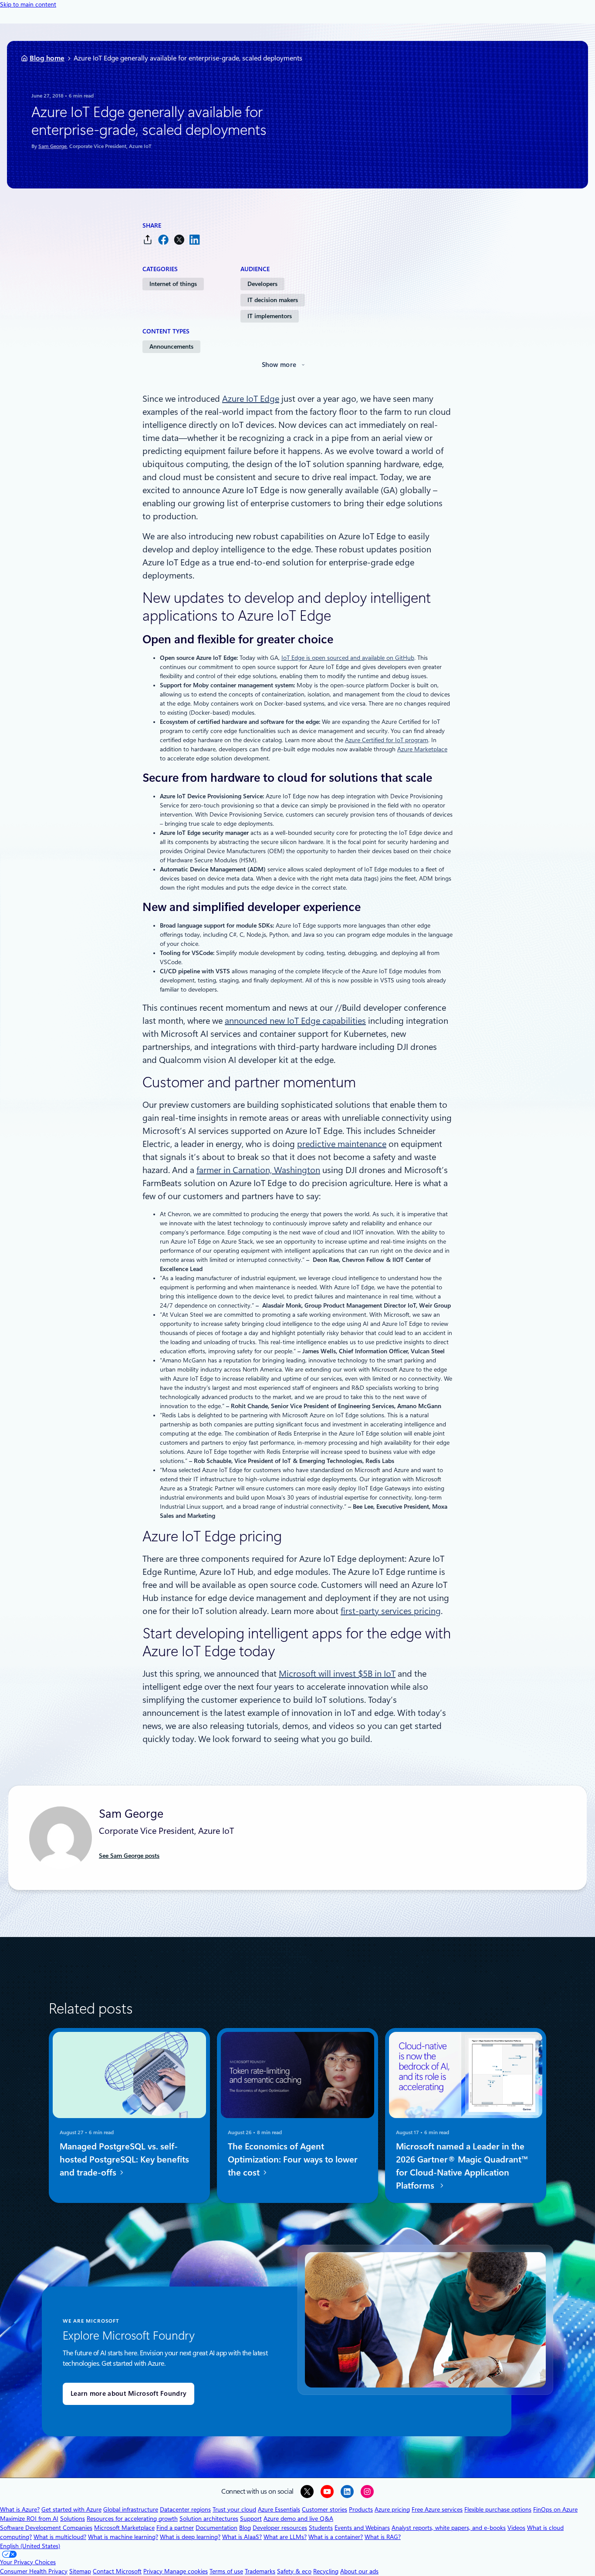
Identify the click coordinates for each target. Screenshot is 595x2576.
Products (361, 2509)
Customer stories (325, 2509)
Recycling (326, 2571)
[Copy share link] (148, 240)
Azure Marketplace (422, 749)
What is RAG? (383, 2537)
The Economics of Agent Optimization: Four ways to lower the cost (293, 2159)
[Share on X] (179, 240)
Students (321, 2528)
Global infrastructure (131, 2509)
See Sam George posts (129, 1856)
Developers (262, 284)
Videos (516, 2528)
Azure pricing (392, 2509)
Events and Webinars (362, 2528)
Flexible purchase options (498, 2509)
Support (251, 2519)
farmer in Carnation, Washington (258, 1170)
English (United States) (30, 2546)
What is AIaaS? (242, 2537)
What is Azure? (20, 2509)
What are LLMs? (285, 2537)
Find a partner (175, 2528)
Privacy (154, 2571)
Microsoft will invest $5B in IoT (337, 1674)
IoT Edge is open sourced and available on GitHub (348, 658)
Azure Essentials (279, 2509)
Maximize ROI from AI (29, 2519)
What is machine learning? (123, 2537)
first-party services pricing (391, 1611)
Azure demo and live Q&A (298, 2519)
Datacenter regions (185, 2509)
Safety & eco (294, 2571)
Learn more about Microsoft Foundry (128, 2394)
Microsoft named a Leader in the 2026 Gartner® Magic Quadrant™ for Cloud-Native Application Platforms (462, 2166)
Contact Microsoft (117, 2571)
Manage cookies (186, 2571)
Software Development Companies (46, 2528)
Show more (279, 365)
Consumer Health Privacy (34, 2571)
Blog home (47, 58)
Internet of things (173, 284)
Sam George (52, 146)
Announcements (171, 346)
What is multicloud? (60, 2537)
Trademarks (260, 2571)
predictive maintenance (342, 1144)
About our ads (359, 2571)
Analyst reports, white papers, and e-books (449, 2528)
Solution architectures (209, 2519)
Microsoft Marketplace (124, 2528)
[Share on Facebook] (163, 240)
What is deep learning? (190, 2537)
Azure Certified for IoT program (387, 740)
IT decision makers (273, 300)
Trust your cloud (234, 2509)
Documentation (216, 2528)
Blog (245, 2528)
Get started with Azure (71, 2509)
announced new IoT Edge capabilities (295, 1021)
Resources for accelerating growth (132, 2519)
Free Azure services (437, 2509)
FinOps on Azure (555, 2509)
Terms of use (226, 2571)
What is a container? (336, 2537)
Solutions (73, 2519)
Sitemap (80, 2571)
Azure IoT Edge (251, 399)
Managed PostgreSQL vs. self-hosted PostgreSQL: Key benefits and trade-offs (124, 2159)
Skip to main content (28, 4)
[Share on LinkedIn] (195, 240)
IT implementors (270, 316)
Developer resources (280, 2528)
